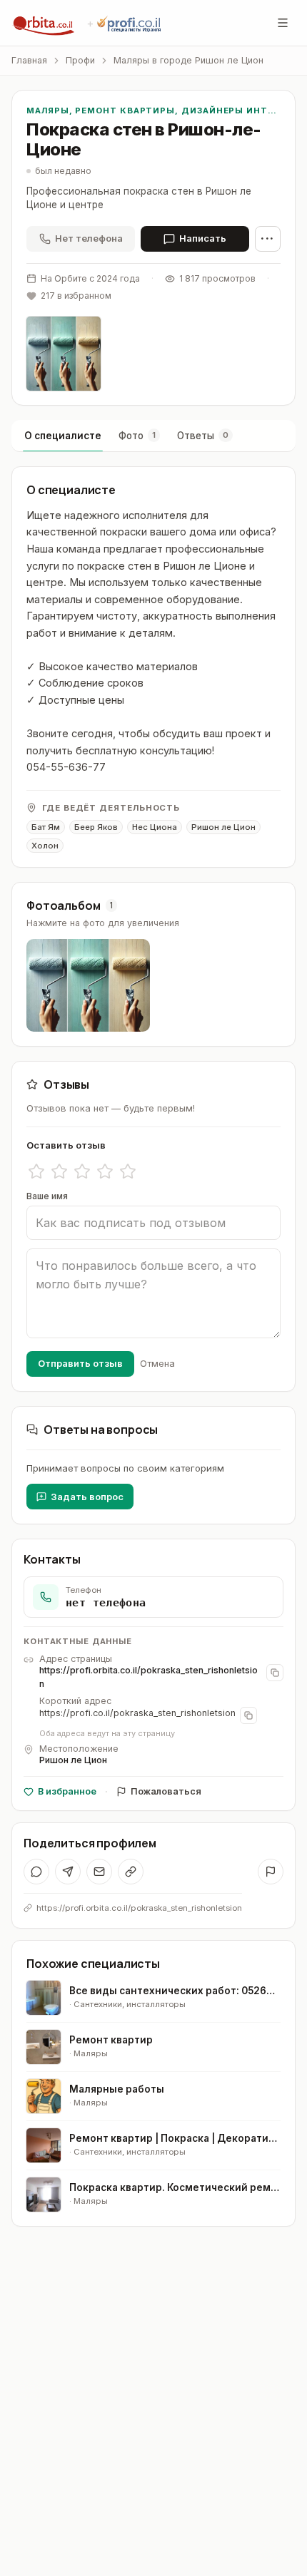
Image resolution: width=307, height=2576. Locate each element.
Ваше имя (47, 1196)
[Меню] (283, 23)
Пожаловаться (166, 1791)
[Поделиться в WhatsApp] (36, 1872)
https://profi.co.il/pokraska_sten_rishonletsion (137, 1713)
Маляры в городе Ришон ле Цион (188, 60)
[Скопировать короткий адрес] (248, 1715)
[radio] (36, 1171)
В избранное (67, 1791)
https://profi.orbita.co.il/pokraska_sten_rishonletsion (149, 1677)
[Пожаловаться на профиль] (271, 1872)
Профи (80, 60)
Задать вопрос (87, 1497)
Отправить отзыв (80, 1363)
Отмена (157, 1363)
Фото (137, 436)
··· (268, 238)
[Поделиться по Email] (99, 1872)
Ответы (203, 436)
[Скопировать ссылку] (131, 1872)
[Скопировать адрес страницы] (275, 1673)
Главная (29, 60)
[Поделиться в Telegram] (68, 1872)
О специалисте (63, 436)
